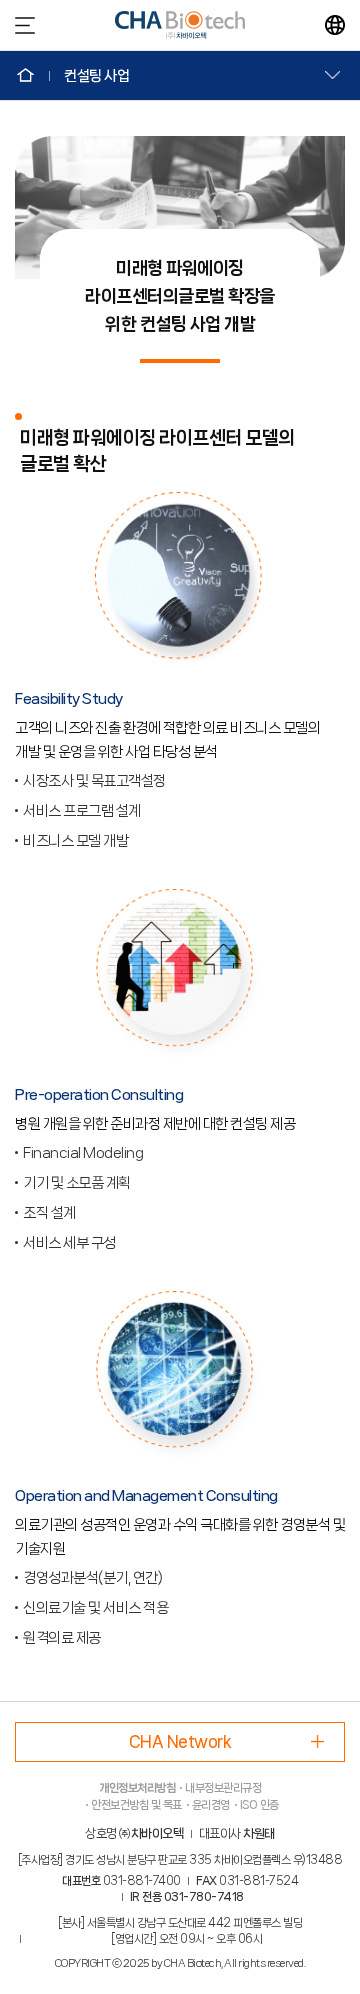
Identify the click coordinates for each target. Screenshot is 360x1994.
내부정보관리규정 (223, 1788)
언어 (335, 25)
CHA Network (180, 1741)
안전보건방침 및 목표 (136, 1805)
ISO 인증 (259, 1805)
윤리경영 (211, 1805)
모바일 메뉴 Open (25, 25)
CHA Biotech (180, 25)
